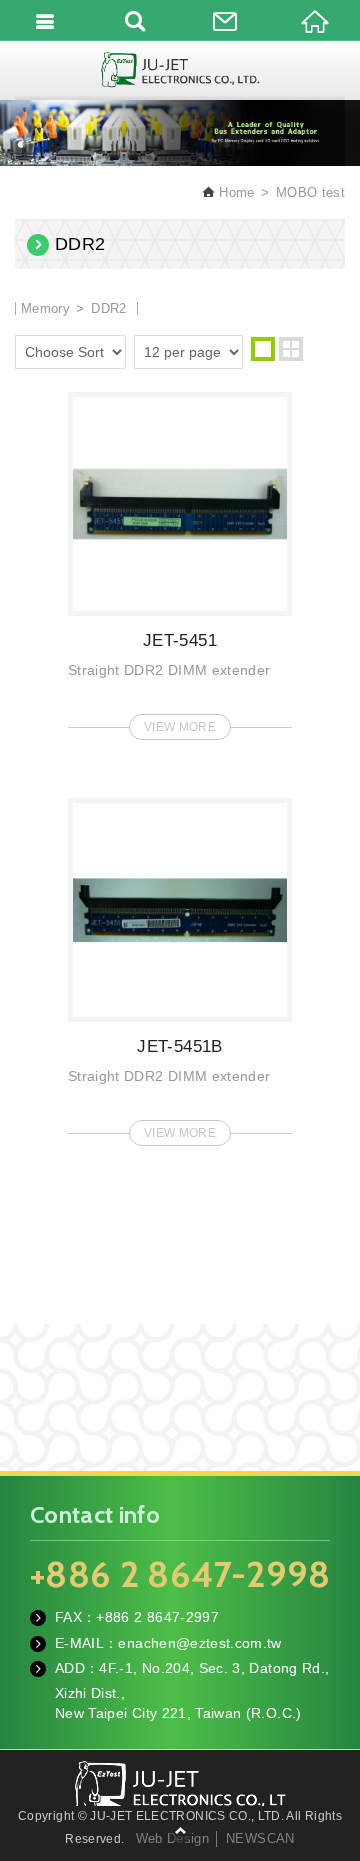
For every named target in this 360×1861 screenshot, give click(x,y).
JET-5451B (180, 966)
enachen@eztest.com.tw (199, 1643)
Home (235, 192)
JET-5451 (180, 560)
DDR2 (108, 308)
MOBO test (310, 192)
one (263, 349)
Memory (45, 308)
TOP (180, 1831)
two (291, 349)
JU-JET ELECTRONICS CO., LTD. (180, 70)
